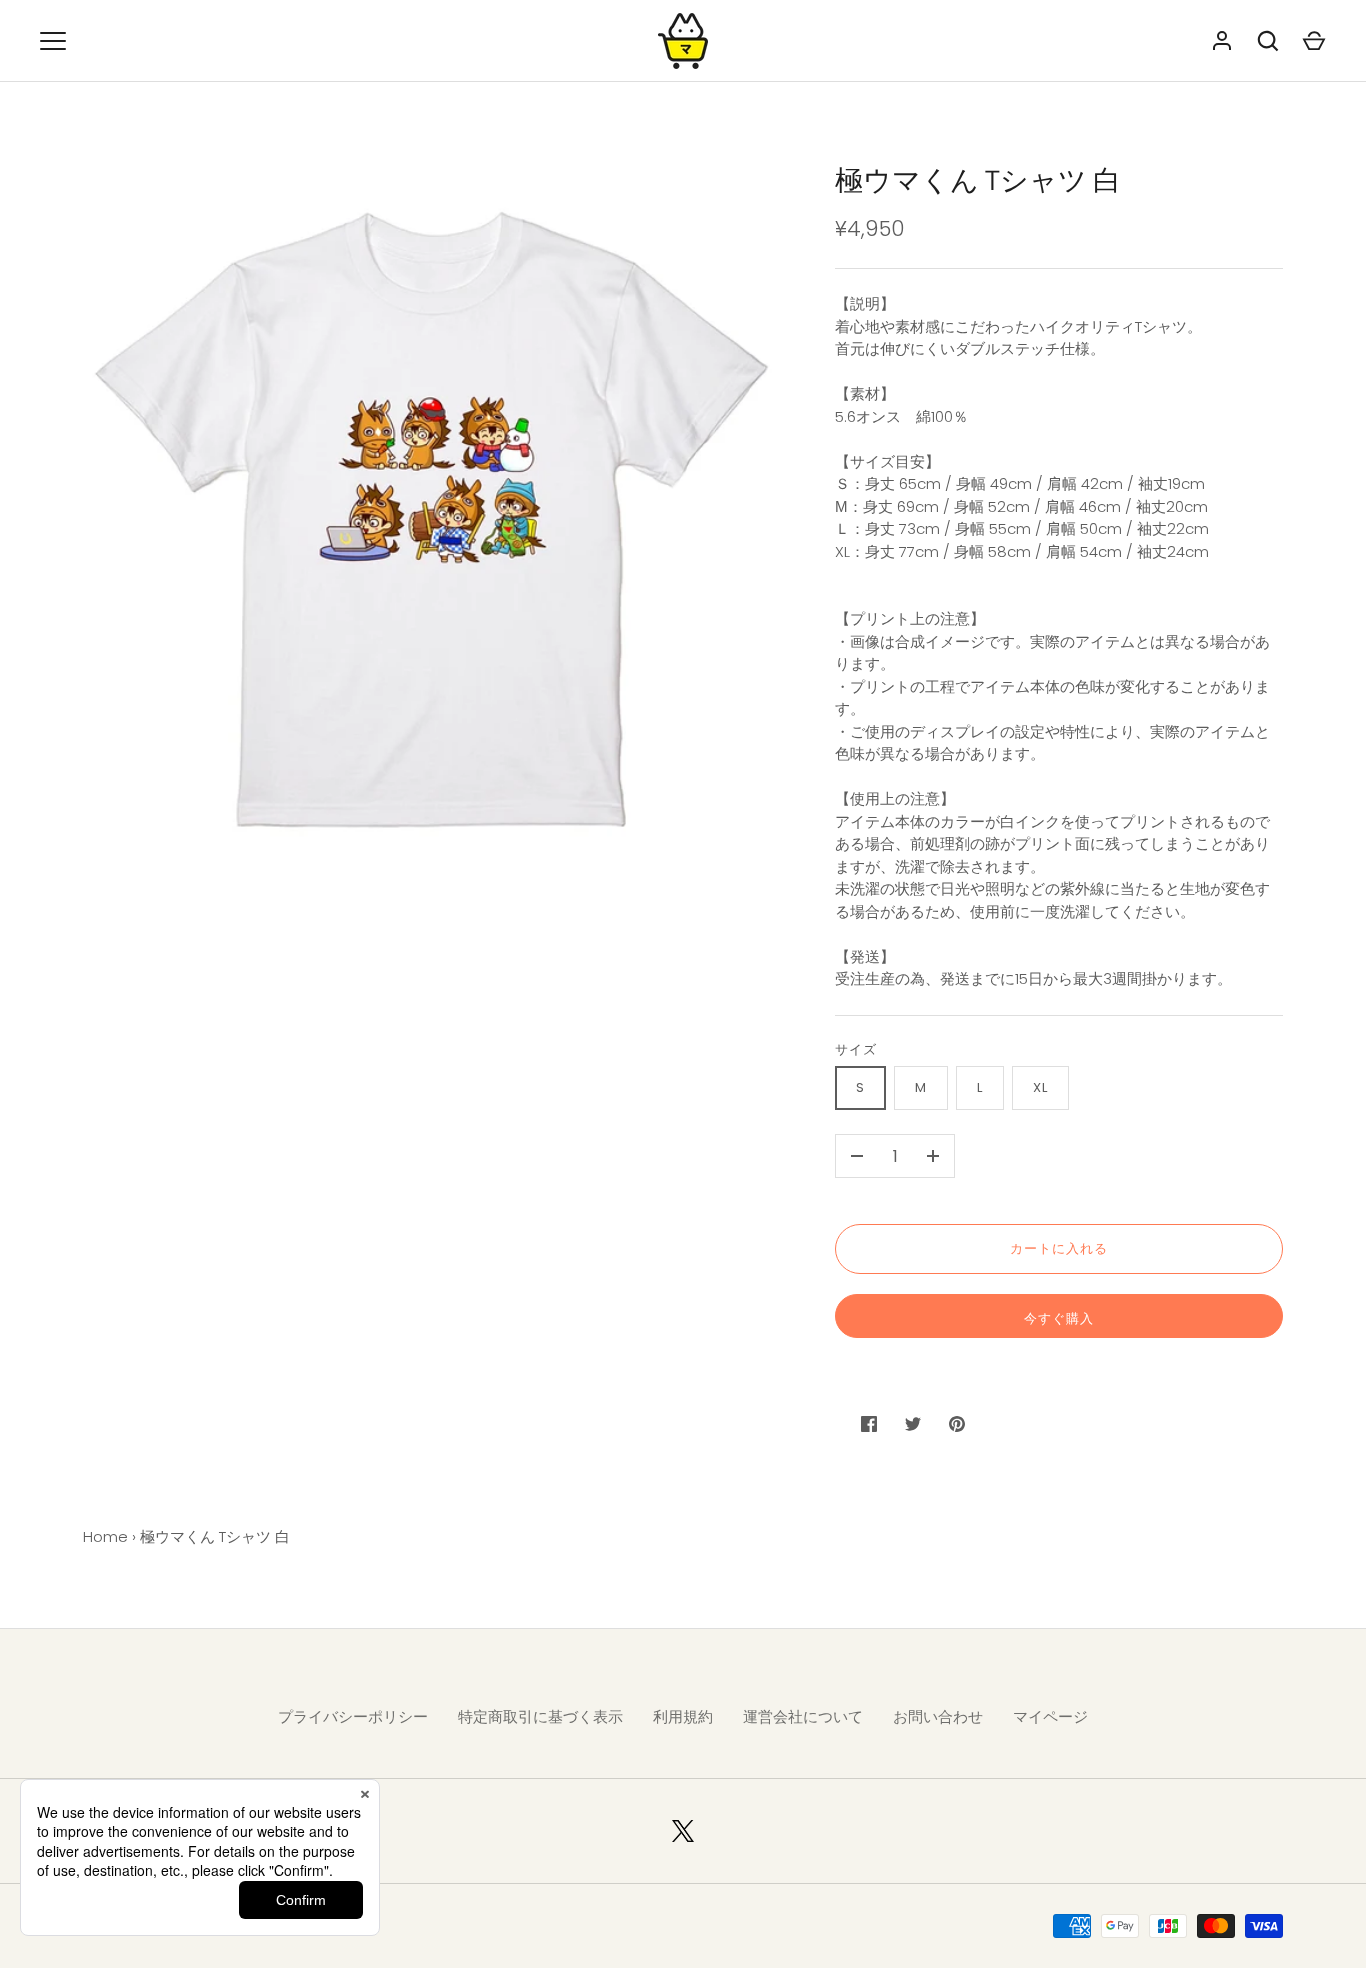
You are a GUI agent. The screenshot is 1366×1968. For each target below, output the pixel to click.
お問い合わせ (938, 1716)
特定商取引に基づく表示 (540, 1716)
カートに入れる (1059, 1248)
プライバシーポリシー (353, 1716)
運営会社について (803, 1716)
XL (1040, 1087)
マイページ (1050, 1716)
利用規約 (683, 1716)
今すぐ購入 (1059, 1318)
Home (105, 1536)
